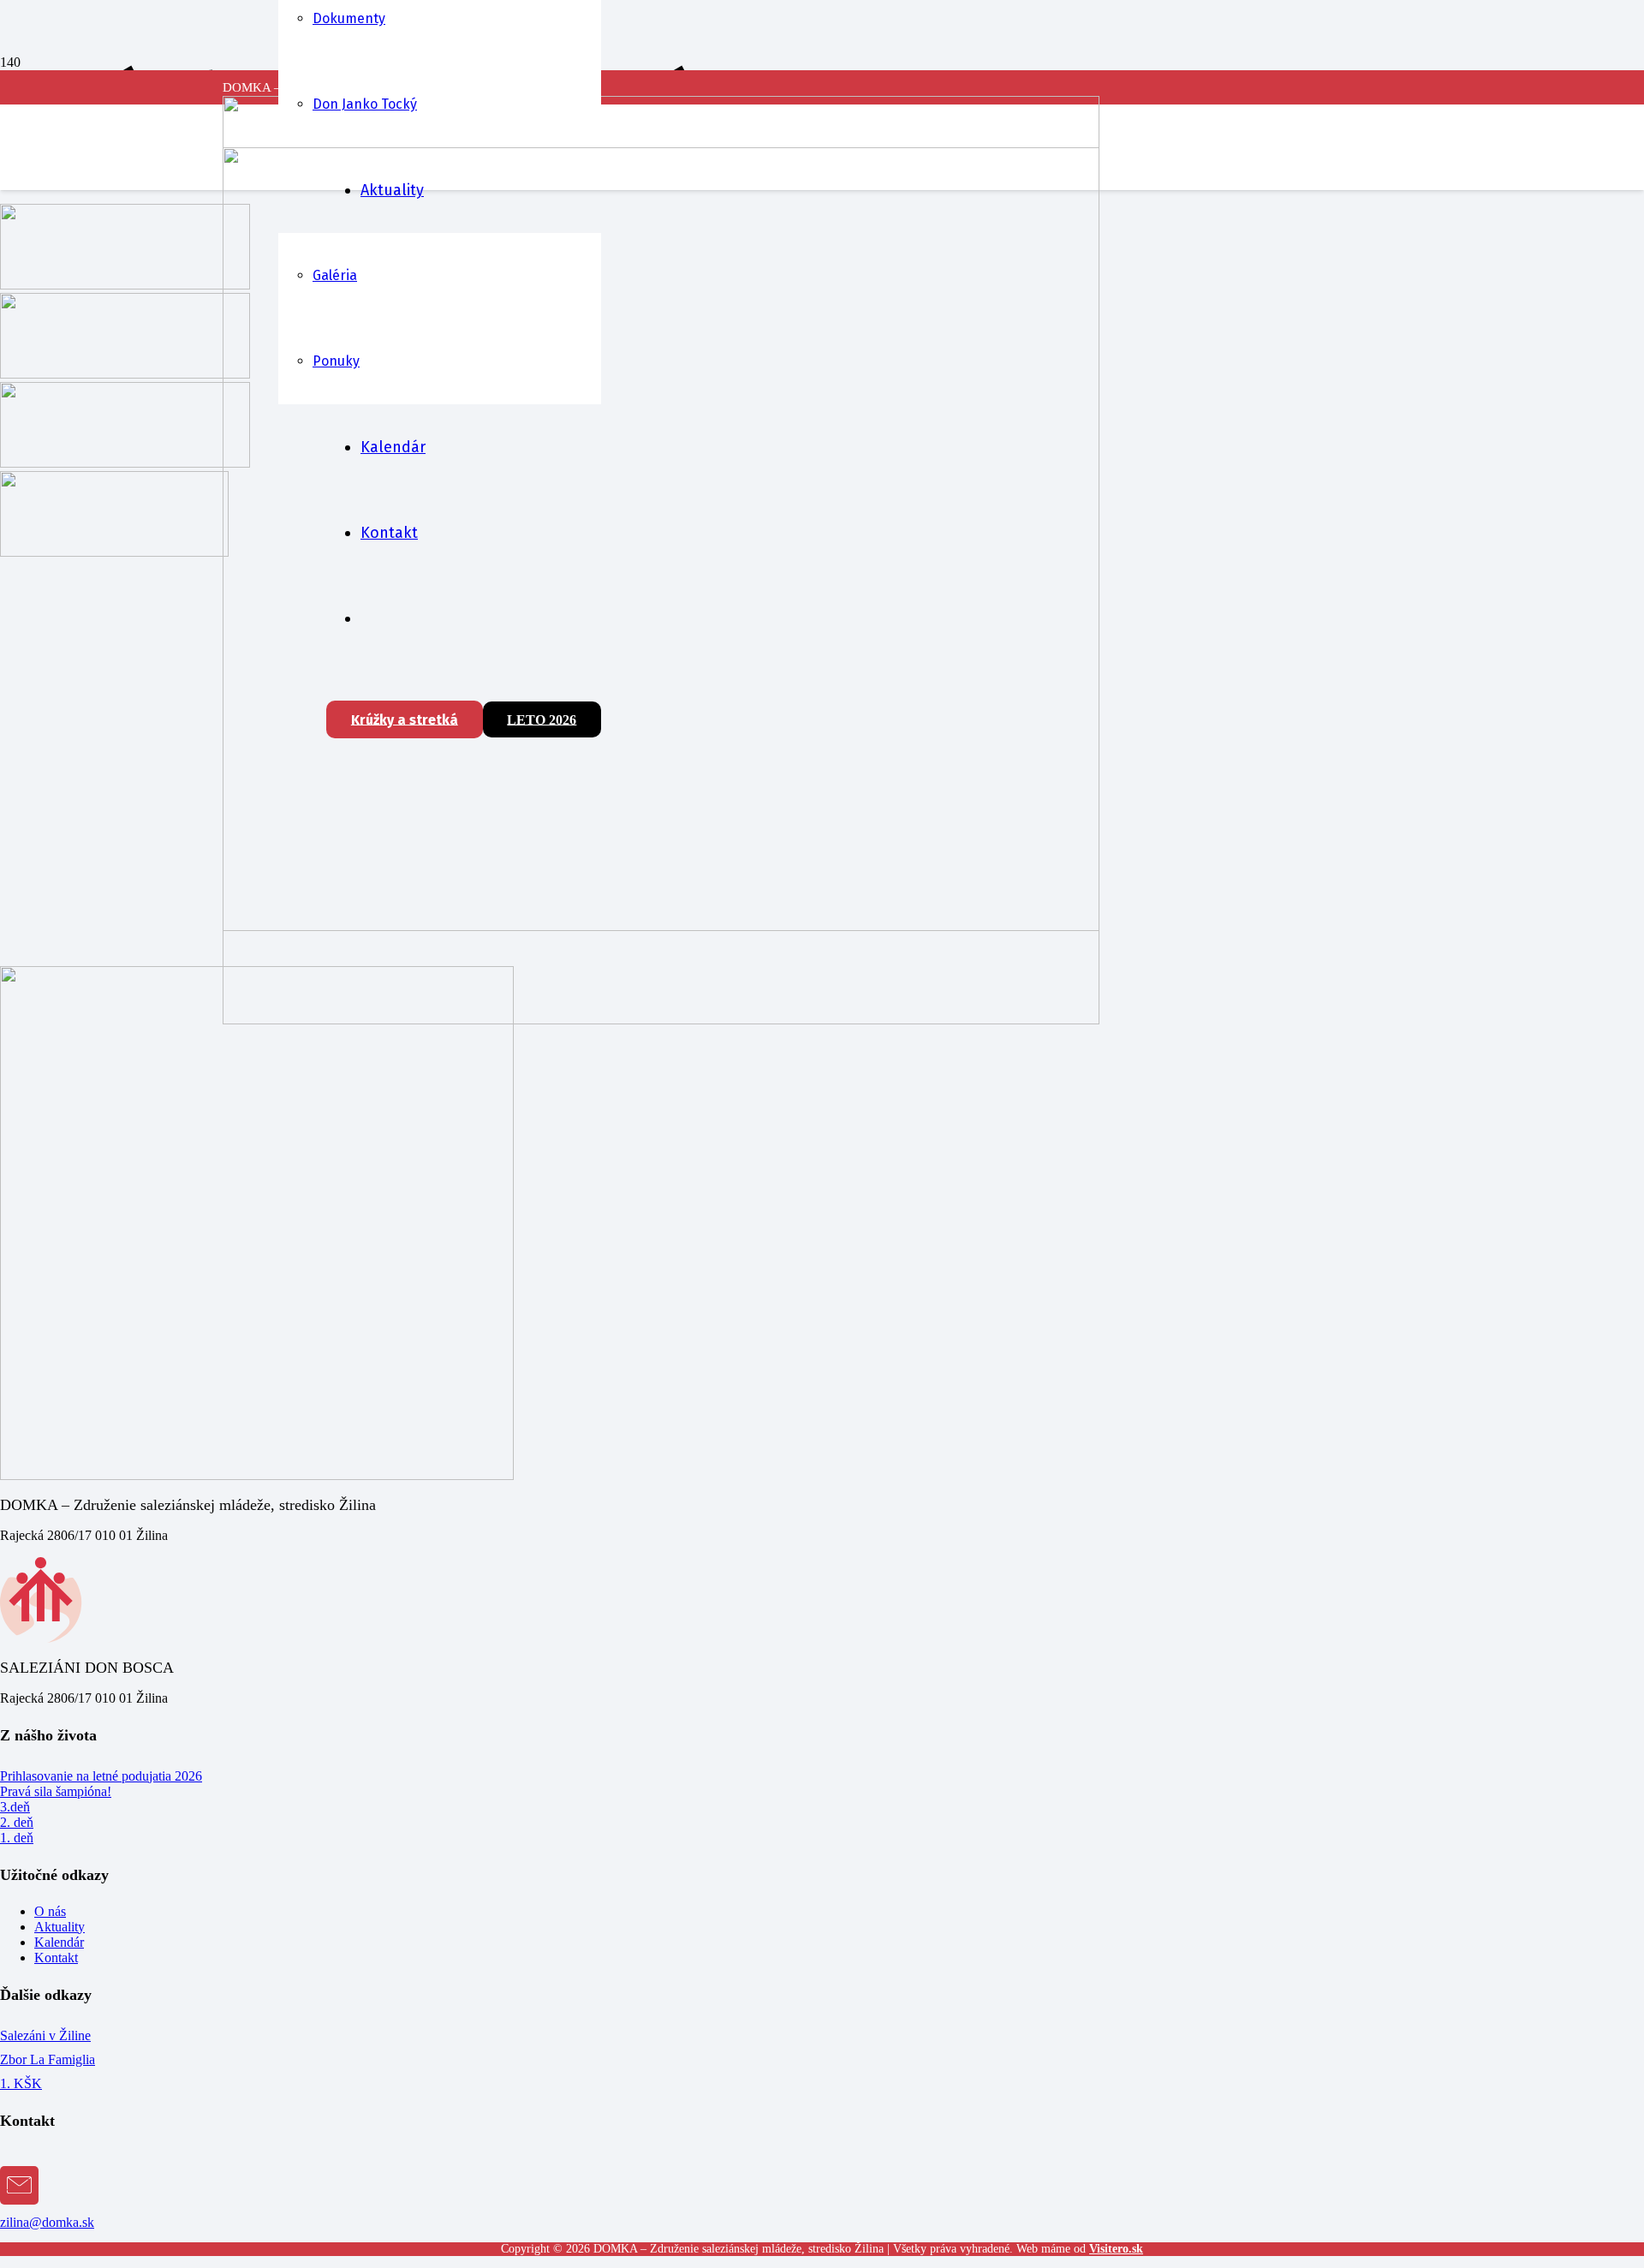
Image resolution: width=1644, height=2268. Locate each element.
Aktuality (60, 1927)
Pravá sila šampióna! (56, 1791)
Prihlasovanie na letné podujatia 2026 (101, 1776)
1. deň (17, 1838)
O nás (50, 1911)
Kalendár (59, 1942)
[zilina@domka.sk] (822, 2190)
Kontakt (56, 1958)
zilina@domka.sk (47, 2222)
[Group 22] (661, 1020)
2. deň (17, 1822)
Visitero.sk (1116, 2249)
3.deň (15, 1807)
